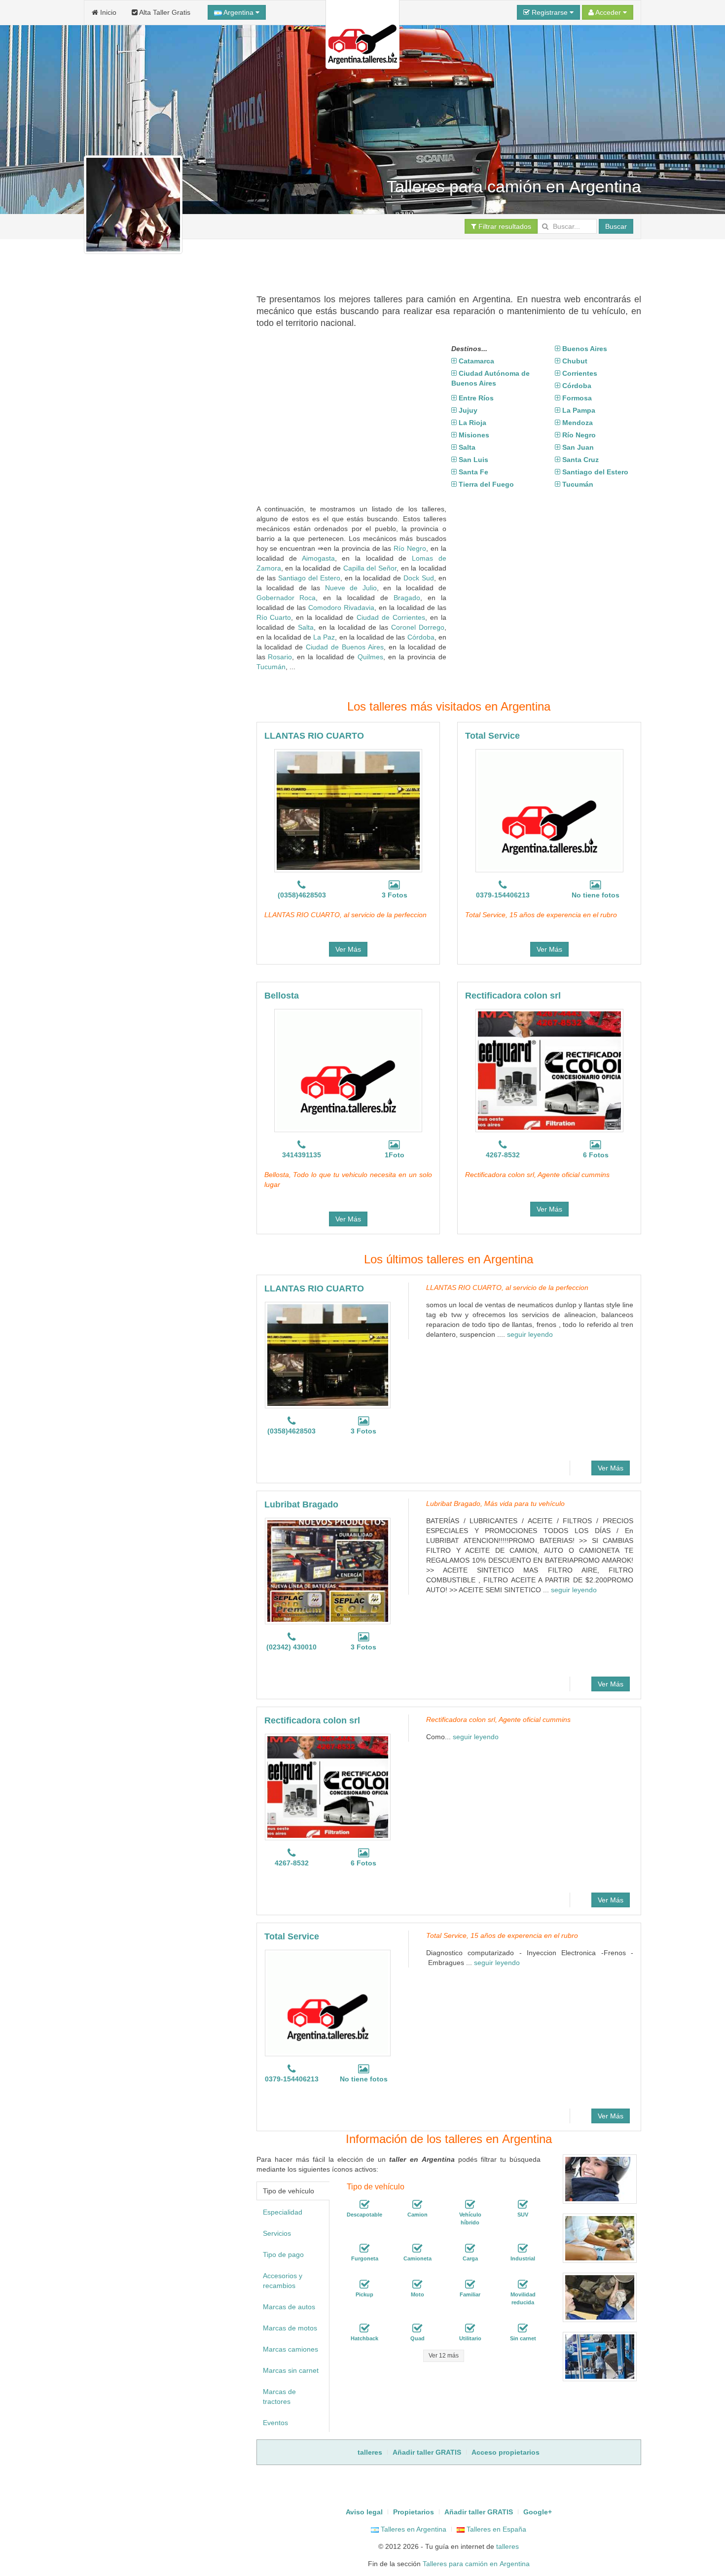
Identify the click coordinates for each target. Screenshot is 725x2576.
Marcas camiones (290, 2349)
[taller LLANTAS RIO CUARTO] (348, 811)
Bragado (407, 598)
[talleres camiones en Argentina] (417, 2205)
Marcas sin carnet (291, 2370)
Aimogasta (318, 558)
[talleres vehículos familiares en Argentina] (470, 2285)
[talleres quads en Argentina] (417, 2328)
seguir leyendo (530, 1334)
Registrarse (550, 12)
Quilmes (370, 657)
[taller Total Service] (549, 811)
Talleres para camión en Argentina (476, 2564)
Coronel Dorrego (418, 627)
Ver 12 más (444, 2356)
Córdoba (421, 637)
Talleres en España (495, 2529)
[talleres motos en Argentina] (417, 2285)
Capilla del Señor (370, 568)
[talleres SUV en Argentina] (523, 2205)
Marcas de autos (289, 2307)
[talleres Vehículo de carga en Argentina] (470, 2249)
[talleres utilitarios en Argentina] (470, 2328)
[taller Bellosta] (348, 1071)
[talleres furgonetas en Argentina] (364, 2249)
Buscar (616, 226)
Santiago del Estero (309, 578)
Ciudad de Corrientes (391, 617)
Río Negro (410, 548)
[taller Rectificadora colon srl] (549, 1071)
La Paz (324, 637)
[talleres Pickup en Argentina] (364, 2285)
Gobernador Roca (286, 598)
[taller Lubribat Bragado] (328, 1571)
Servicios (277, 2233)
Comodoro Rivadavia (341, 608)
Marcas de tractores (279, 2397)
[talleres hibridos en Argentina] (470, 2205)
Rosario (280, 657)
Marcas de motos (290, 2328)
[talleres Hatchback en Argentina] (364, 2328)
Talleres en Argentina (413, 2529)
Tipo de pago (283, 2254)
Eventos (275, 2423)
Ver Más (348, 949)
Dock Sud (419, 578)
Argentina (239, 12)
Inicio (107, 12)
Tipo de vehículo (289, 2191)
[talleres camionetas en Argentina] (417, 2249)
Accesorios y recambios (283, 2281)
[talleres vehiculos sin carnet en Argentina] (523, 2328)
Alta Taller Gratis (164, 12)
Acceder (608, 12)
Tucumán (271, 667)
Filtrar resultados (504, 226)
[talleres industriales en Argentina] (523, 2249)
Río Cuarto (274, 617)
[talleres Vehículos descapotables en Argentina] (364, 2205)
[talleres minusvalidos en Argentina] (523, 2285)
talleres (507, 2546)
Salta (306, 627)
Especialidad (283, 2212)
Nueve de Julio (351, 588)
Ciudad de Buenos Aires (345, 647)
